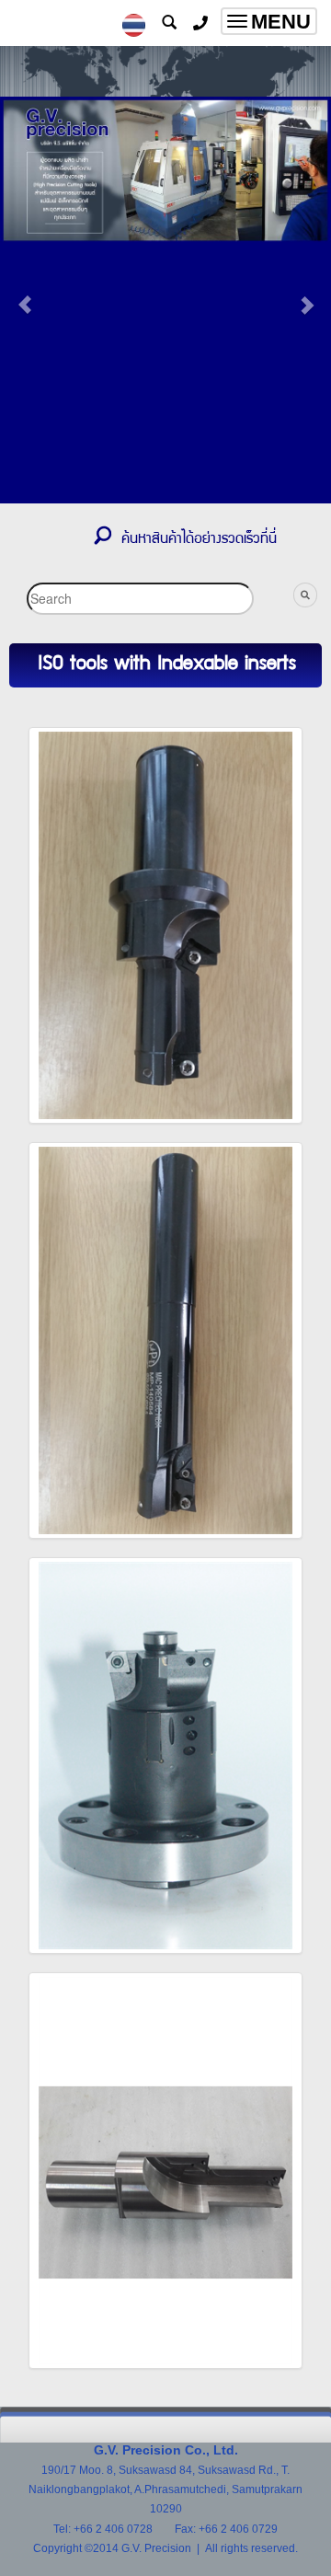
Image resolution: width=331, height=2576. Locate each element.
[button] (25, 295)
